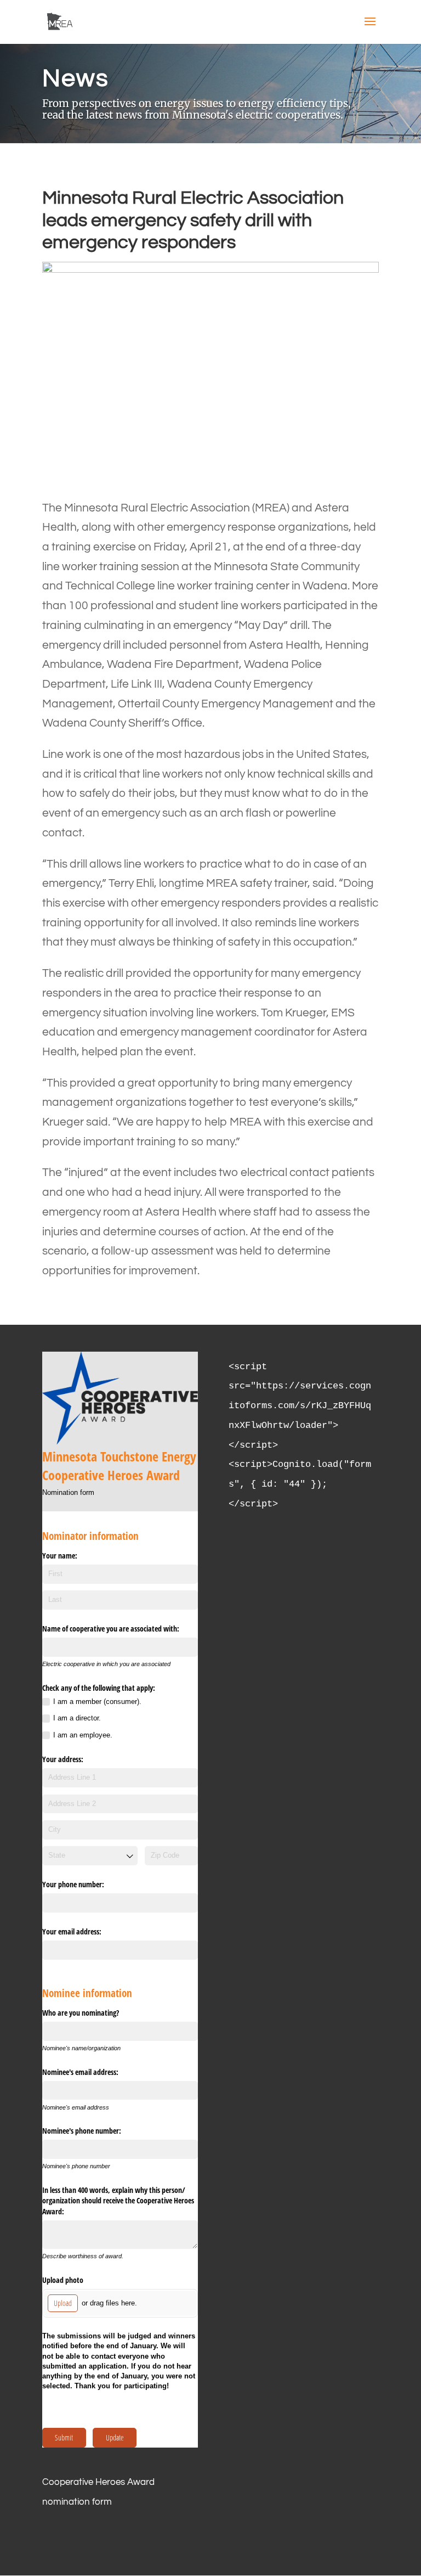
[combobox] (90, 1856)
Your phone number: (73, 1884)
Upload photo (63, 2280)
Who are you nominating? (81, 2013)
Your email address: (72, 1931)
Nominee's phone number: (82, 2131)
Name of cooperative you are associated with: (111, 1629)
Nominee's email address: (80, 2072)
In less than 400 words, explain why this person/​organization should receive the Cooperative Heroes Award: (118, 2201)
